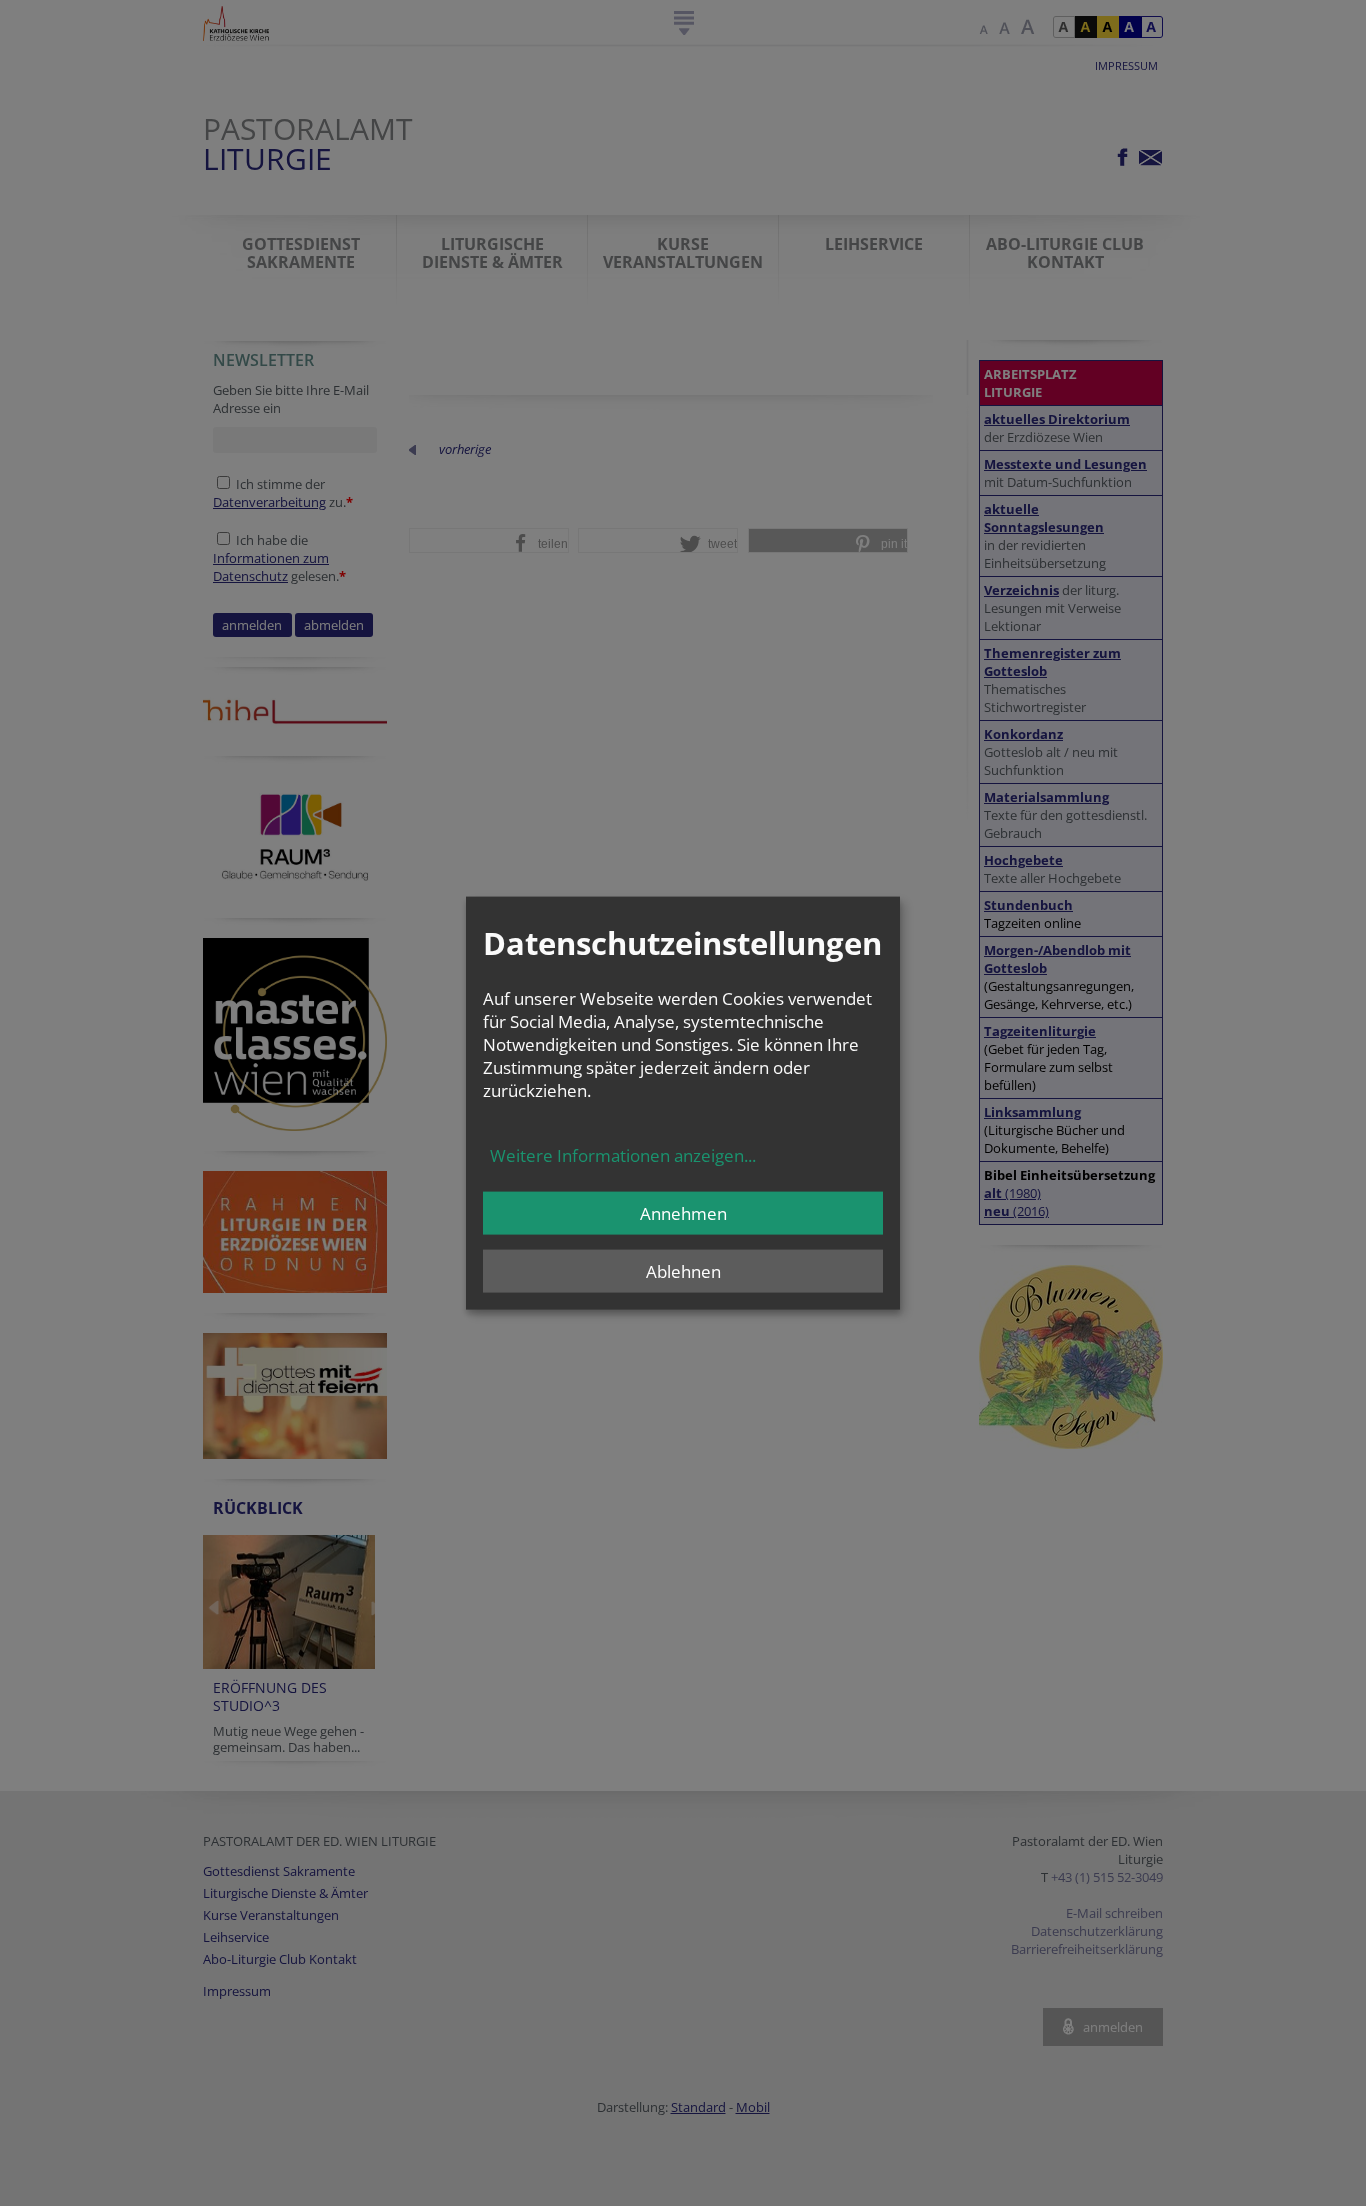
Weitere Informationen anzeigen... (623, 1154)
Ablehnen (683, 1270)
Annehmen (683, 1212)
